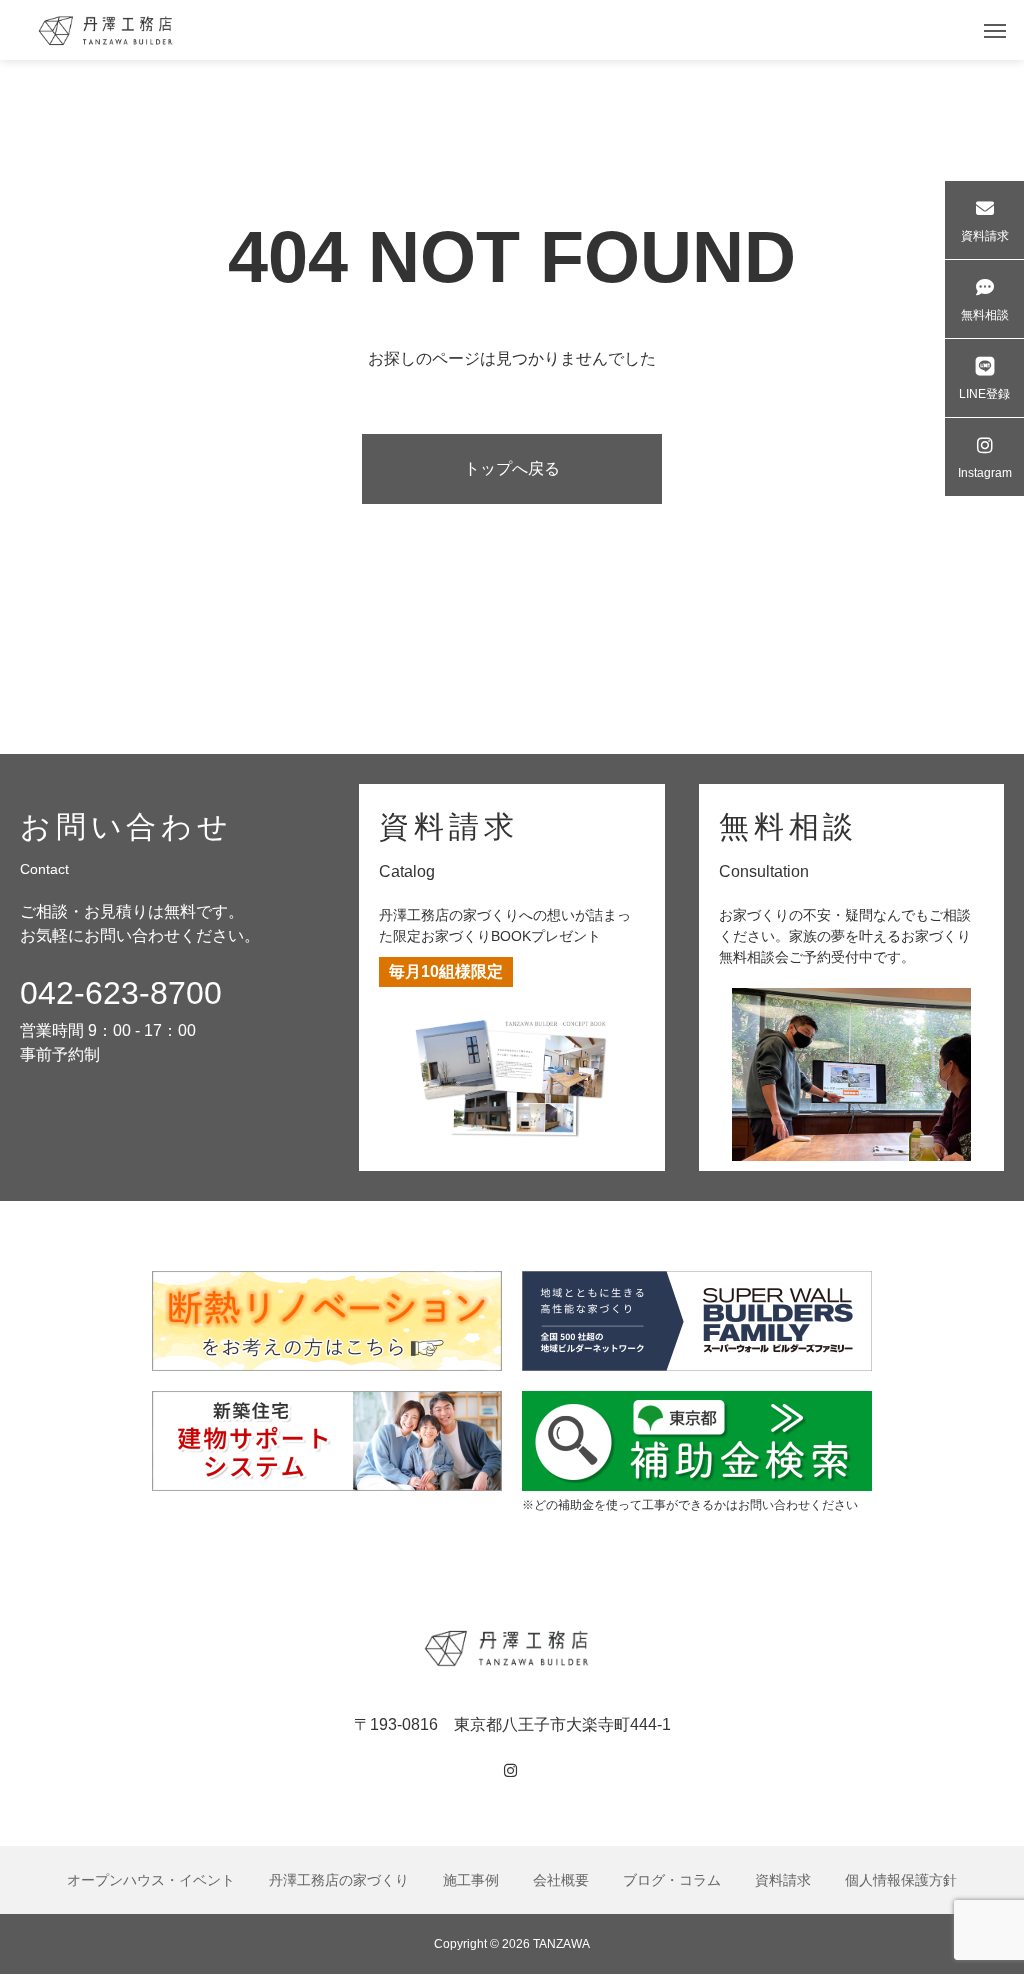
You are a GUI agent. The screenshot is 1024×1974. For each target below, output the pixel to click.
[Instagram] (512, 1771)
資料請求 (783, 1880)
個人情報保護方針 (901, 1880)
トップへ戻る (512, 468)
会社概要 (561, 1880)
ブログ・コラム (672, 1880)
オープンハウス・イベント (151, 1880)
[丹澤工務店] (512, 1647)
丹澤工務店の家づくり (339, 1880)
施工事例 (471, 1880)
